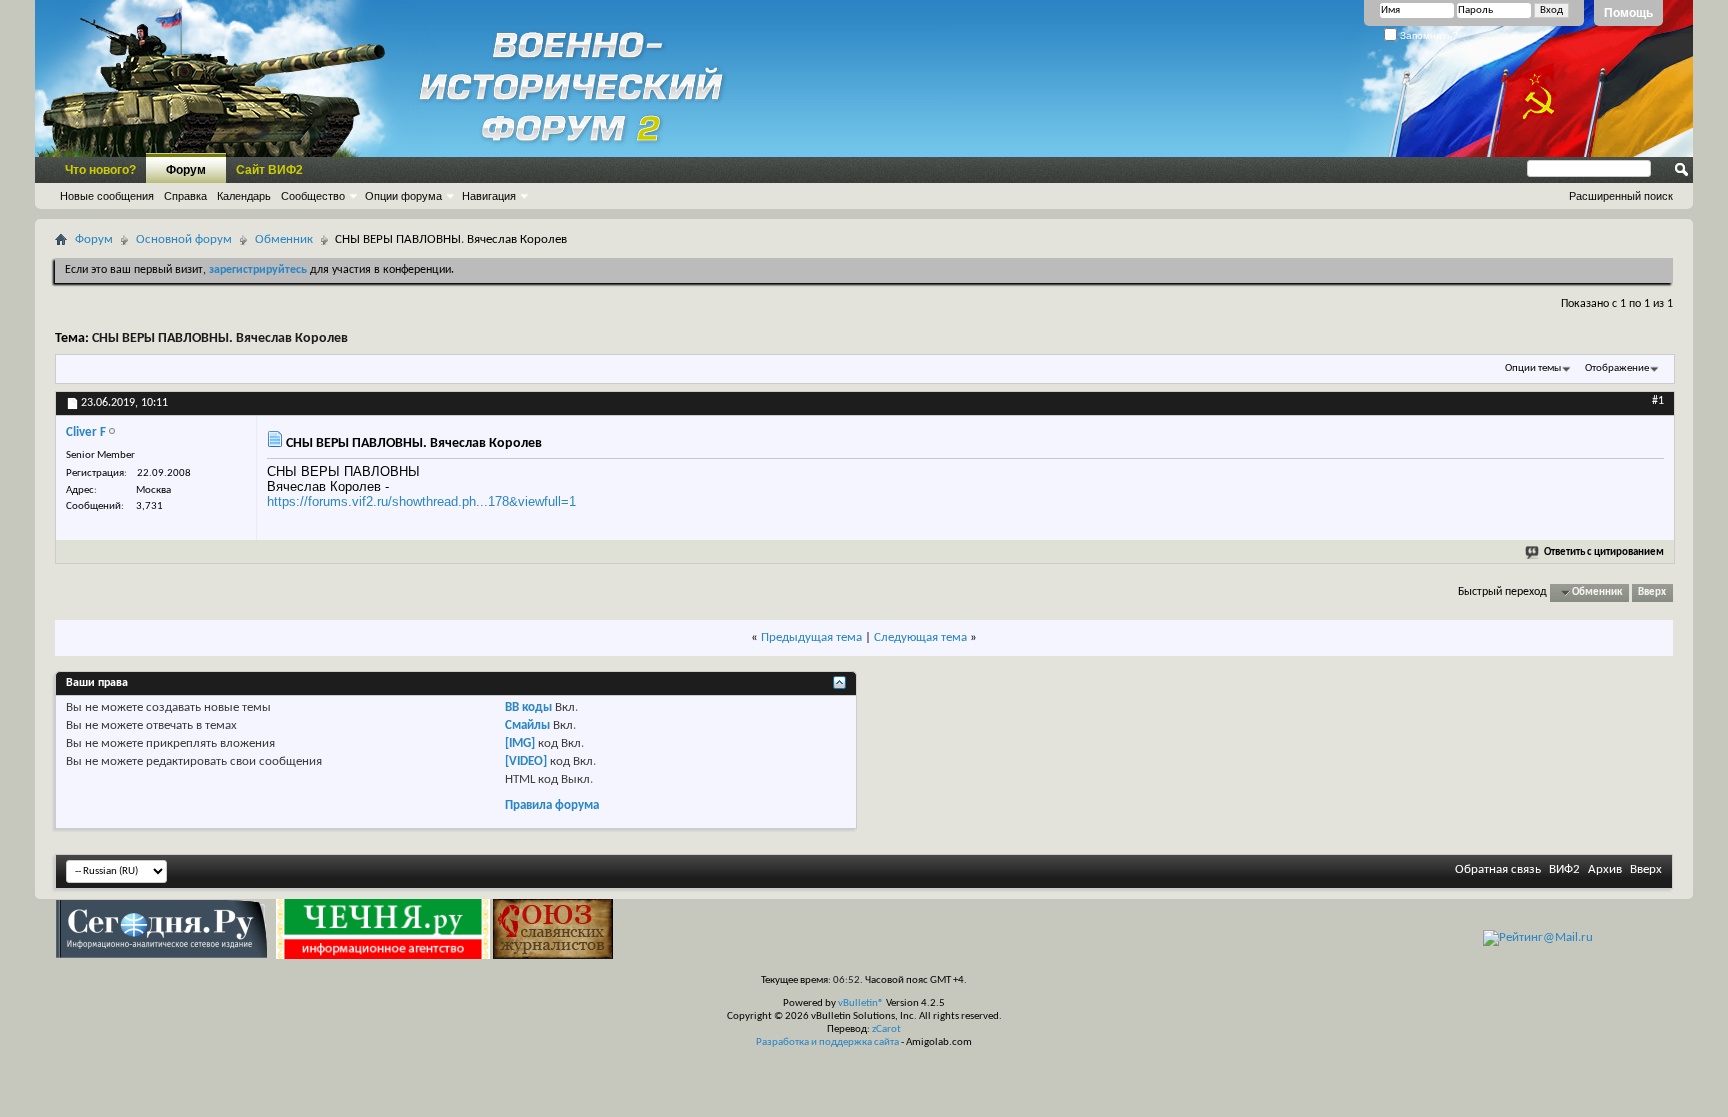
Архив (1605, 869)
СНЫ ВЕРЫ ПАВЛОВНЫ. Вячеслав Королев (220, 338)
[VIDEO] (526, 761)
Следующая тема (920, 637)
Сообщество (313, 196)
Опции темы (1533, 368)
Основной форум (184, 239)
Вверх (1652, 592)
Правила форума (552, 805)
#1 (1658, 401)
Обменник (284, 239)
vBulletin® (861, 1003)
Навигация (489, 196)
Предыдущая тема (811, 637)
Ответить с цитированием (1604, 552)
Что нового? (100, 170)
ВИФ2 (1564, 869)
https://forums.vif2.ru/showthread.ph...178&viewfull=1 (421, 501)
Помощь (1628, 13)
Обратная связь (1498, 869)
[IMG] (520, 743)
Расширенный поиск (1621, 196)
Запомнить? (1427, 35)
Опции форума (403, 196)
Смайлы (527, 725)
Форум (186, 170)
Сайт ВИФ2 (269, 170)
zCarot (886, 1029)
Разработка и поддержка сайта (827, 1042)
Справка (185, 196)
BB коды (528, 707)
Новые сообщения (107, 196)
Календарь (244, 196)
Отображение (1617, 368)
